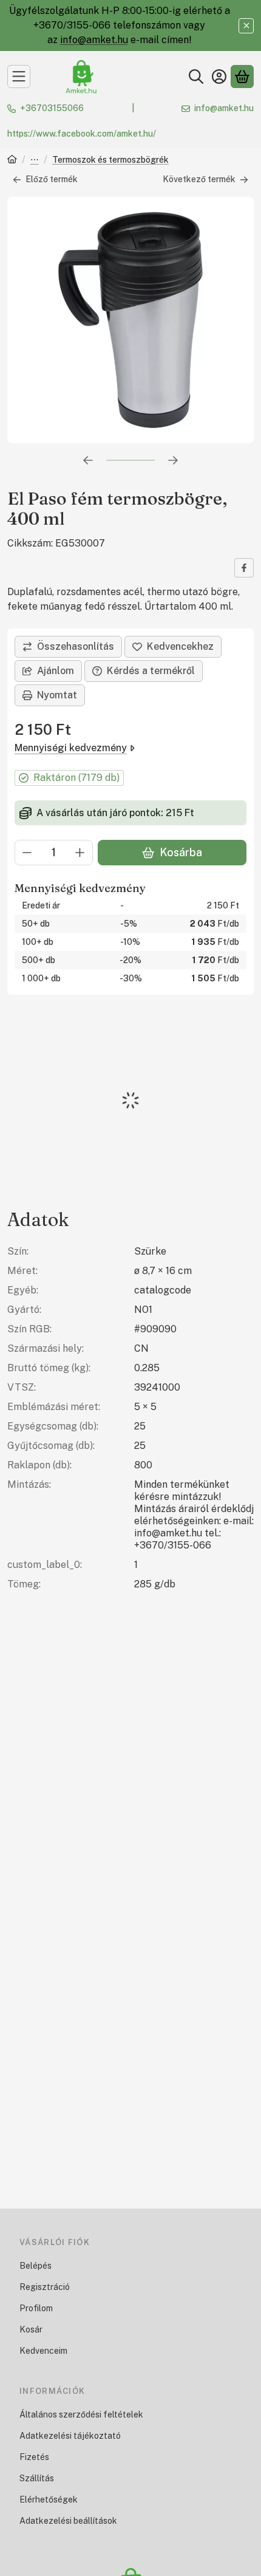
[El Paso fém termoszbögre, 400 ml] (130, 320)
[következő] (173, 460)
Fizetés (34, 2457)
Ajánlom (56, 671)
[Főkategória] (12, 161)
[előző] (88, 460)
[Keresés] (196, 77)
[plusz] (80, 853)
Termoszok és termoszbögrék (110, 160)
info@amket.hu (94, 40)
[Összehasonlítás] (68, 647)
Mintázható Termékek (35, 161)
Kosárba (181, 852)
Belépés (36, 2266)
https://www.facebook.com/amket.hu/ (82, 134)
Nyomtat (57, 695)
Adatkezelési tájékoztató (70, 2436)
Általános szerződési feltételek (81, 2414)
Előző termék (52, 179)
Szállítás (37, 2478)
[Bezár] (246, 26)
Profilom (36, 2308)
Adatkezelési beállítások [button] (68, 2521)
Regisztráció (45, 2287)
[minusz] (27, 853)
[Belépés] (219, 77)
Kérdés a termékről (151, 671)
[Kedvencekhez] (173, 647)
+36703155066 (52, 108)
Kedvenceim (43, 2351)
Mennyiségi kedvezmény (71, 748)
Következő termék (199, 179)
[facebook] (244, 568)
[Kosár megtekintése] (242, 77)
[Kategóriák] (19, 77)
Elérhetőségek (49, 2499)
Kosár (31, 2329)
